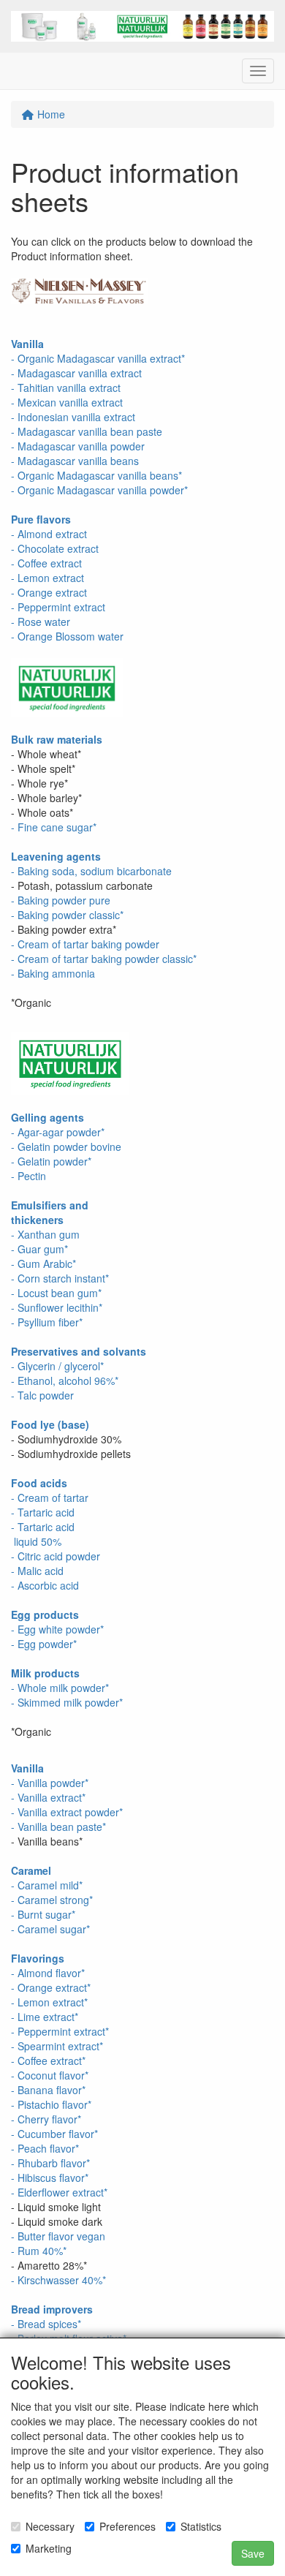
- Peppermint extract (58, 607)
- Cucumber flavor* (54, 2134)
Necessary (50, 2526)
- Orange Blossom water (67, 636)
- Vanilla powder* (50, 1783)
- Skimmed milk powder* (67, 1702)
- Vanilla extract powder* (67, 1812)
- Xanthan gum (45, 1234)
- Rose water (41, 622)
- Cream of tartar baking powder (85, 944)
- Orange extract (49, 592)
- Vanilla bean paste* (58, 1827)
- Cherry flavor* (46, 2119)
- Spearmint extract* (57, 2046)
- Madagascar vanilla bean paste (87, 431)
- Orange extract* (51, 1987)
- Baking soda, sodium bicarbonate (91, 871)
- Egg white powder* (57, 1629)
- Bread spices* (46, 2324)
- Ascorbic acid (45, 1585)
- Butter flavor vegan (58, 2236)
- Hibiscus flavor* (50, 2177)
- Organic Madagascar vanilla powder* (99, 490)
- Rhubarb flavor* (50, 2163)
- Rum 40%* (39, 2251)
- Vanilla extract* (48, 1797)
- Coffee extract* (48, 2061)
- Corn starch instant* (60, 1278)
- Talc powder (42, 1395)
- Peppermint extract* (60, 2031)
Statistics (201, 2526)
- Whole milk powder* (60, 1688)
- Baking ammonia (53, 973)
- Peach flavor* (45, 2148)
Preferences (128, 2526)
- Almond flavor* (48, 1973)
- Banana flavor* (48, 2090)
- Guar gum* (39, 1249)
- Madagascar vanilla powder (78, 446)
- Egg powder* (44, 1644)
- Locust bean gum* (56, 1293)
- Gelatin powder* (51, 1161)
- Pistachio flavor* (51, 2104)
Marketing (49, 2548)
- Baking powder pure (61, 900)
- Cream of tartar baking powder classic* (104, 959)
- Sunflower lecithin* (57, 1307)
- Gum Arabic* (43, 1264)
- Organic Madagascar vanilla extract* (98, 358)
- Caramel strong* (52, 1900)
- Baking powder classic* (67, 915)
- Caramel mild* (47, 1885)
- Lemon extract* (49, 2002)
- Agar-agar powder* (58, 1132)
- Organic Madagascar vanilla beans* (96, 475)
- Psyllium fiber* (47, 1322)
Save (253, 2553)
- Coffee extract (46, 563)
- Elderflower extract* (59, 2192)
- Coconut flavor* (50, 2075)
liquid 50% (36, 1541)
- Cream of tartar (50, 1497)
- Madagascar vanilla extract (76, 373)
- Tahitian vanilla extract (66, 388)
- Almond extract (49, 534)
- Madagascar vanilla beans (75, 461)
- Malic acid (37, 1571)
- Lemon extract (47, 578)
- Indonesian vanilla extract (73, 417)
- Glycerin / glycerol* (57, 1366)
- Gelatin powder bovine (66, 1147)
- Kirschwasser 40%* (58, 2280)
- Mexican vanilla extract (67, 402)
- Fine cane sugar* (54, 827)
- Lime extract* (45, 2017)
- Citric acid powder (56, 1556)
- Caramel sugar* (50, 1929)
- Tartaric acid (43, 1512)
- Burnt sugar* (43, 1914)
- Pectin (28, 1176)
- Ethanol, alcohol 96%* (65, 1380)
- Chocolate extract (55, 548)
